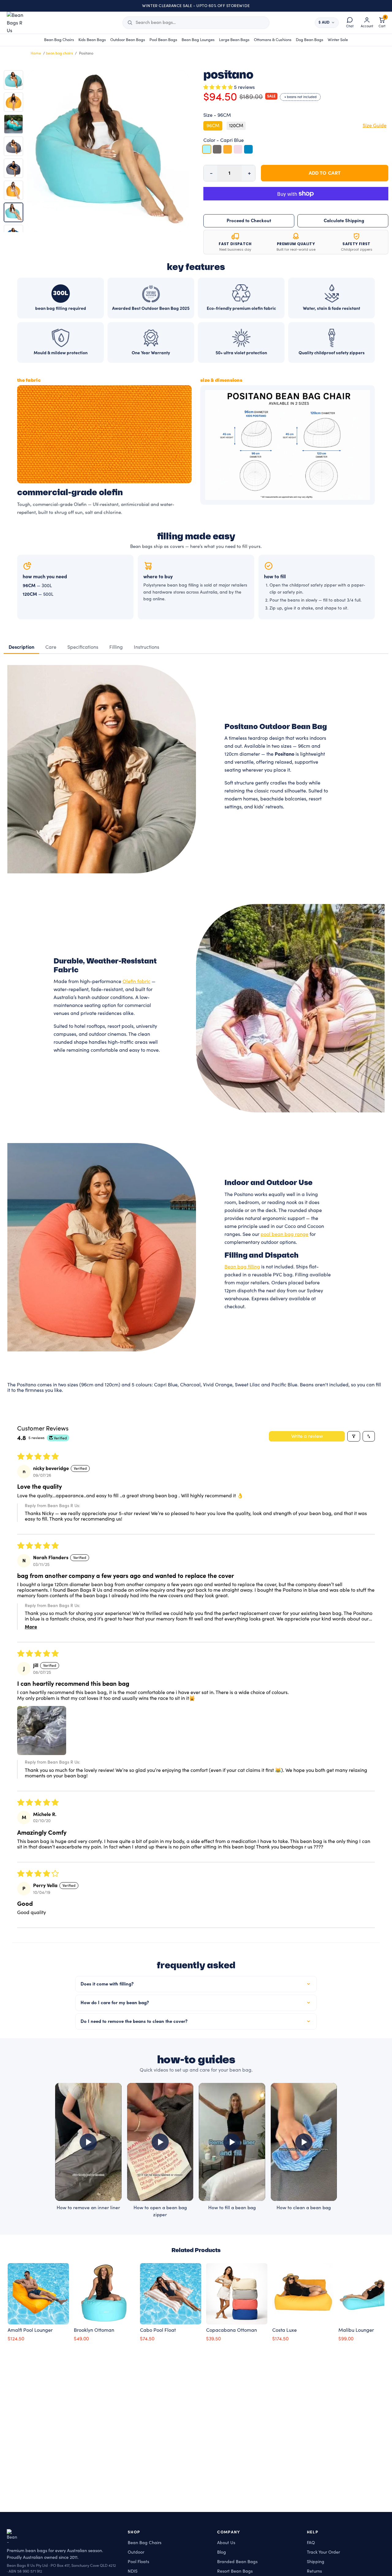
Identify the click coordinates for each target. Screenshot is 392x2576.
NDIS (133, 2571)
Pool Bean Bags (163, 40)
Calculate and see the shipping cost (343, 221)
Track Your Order (323, 2552)
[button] (219, 87)
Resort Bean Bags (235, 2571)
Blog (222, 2552)
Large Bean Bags (234, 40)
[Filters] (354, 1436)
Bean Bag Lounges (198, 40)
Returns (314, 2571)
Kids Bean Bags (92, 40)
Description (21, 647)
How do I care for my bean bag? (115, 2003)
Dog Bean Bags (310, 40)
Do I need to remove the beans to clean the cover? (134, 2021)
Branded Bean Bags (237, 2562)
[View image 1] (13, 80)
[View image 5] (13, 168)
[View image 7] (13, 212)
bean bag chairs (59, 53)
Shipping (316, 2562)
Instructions (147, 647)
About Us (226, 2543)
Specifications (83, 647)
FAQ (311, 2543)
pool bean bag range (285, 1234)
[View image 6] (13, 190)
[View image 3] (13, 124)
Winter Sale (338, 40)
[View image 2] (13, 102)
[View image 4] (13, 146)
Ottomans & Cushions (273, 40)
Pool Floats (138, 2562)
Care (51, 647)
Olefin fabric (136, 982)
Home (36, 53)
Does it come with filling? (107, 1984)
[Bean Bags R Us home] (18, 23)
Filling (116, 647)
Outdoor (136, 2552)
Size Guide (375, 126)
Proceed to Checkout (249, 221)
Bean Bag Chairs (59, 40)
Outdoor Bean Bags (128, 40)
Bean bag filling (242, 1267)
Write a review (307, 1436)
